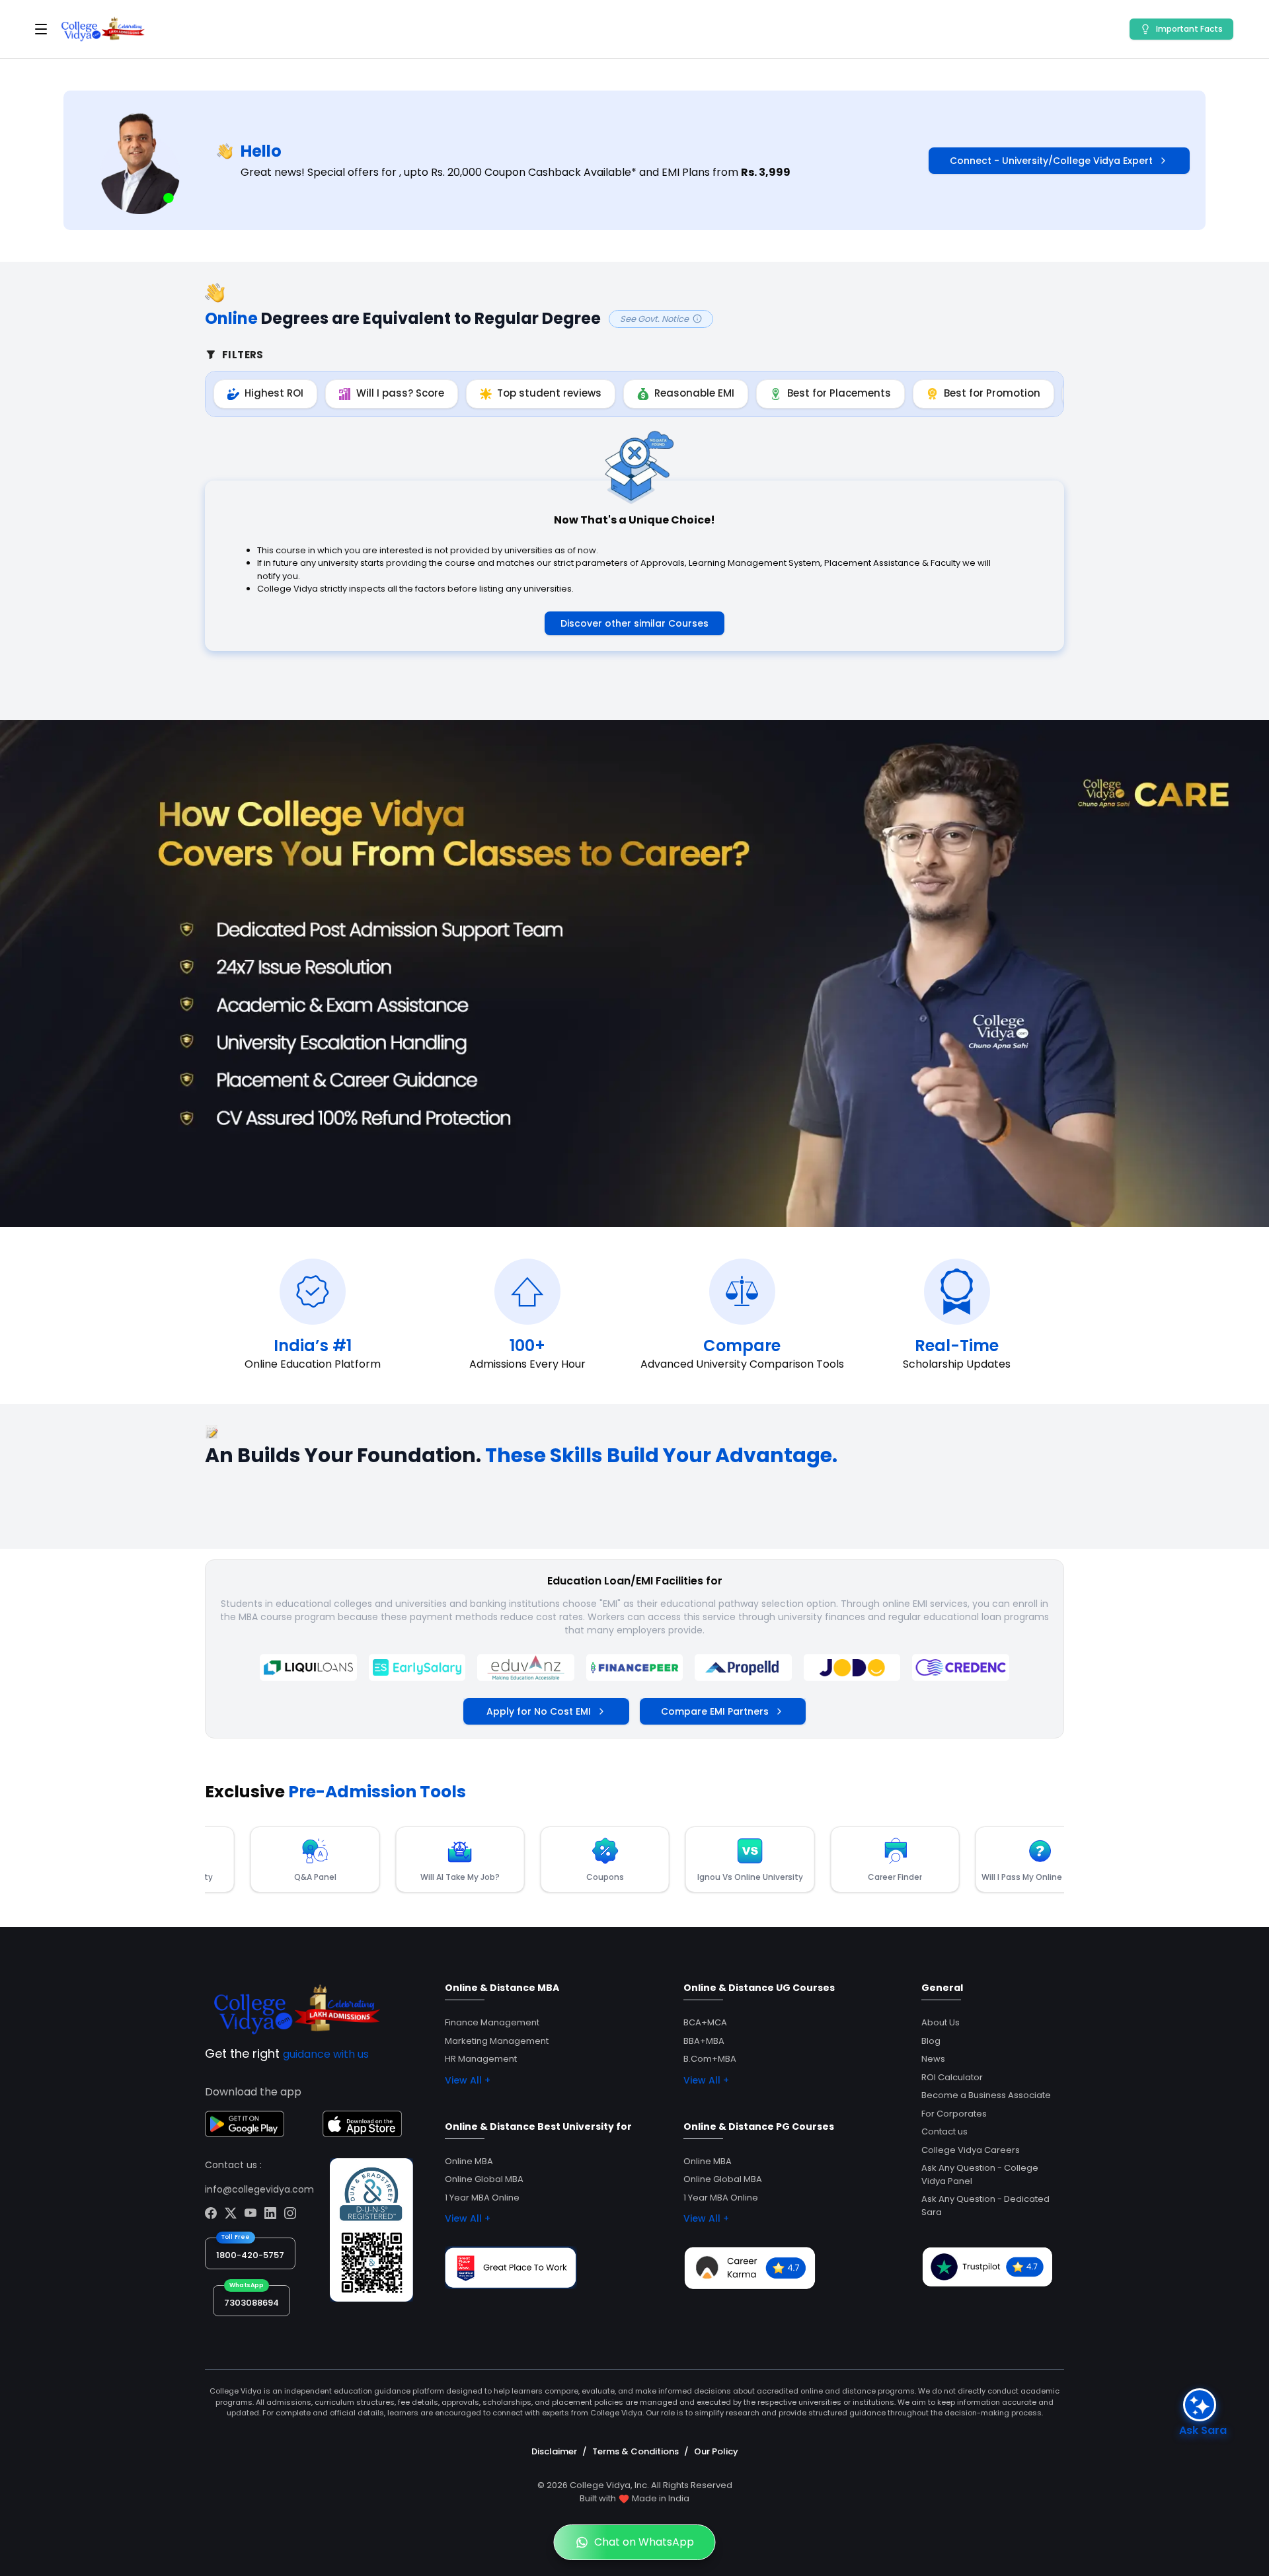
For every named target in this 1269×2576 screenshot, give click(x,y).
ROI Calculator (952, 2077)
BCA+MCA (705, 2022)
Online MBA (469, 2161)
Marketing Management (497, 2041)
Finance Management (492, 2022)
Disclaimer (554, 2451)
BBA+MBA (704, 2041)
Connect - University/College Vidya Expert (1051, 161)
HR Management (481, 2059)
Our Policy (716, 2451)
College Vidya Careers (971, 2150)
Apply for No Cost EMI (539, 1711)
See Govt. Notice (654, 319)
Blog (931, 2041)
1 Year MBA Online (482, 2198)
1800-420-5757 (250, 2255)
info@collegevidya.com (259, 2189)
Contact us (944, 2131)
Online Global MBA (484, 2179)
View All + (468, 2080)
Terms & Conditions (635, 2451)
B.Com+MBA (710, 2059)
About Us (941, 2022)
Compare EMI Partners (715, 1711)
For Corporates (954, 2114)
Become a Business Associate (986, 2095)
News (933, 2059)
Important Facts (1189, 29)
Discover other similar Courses (634, 623)
